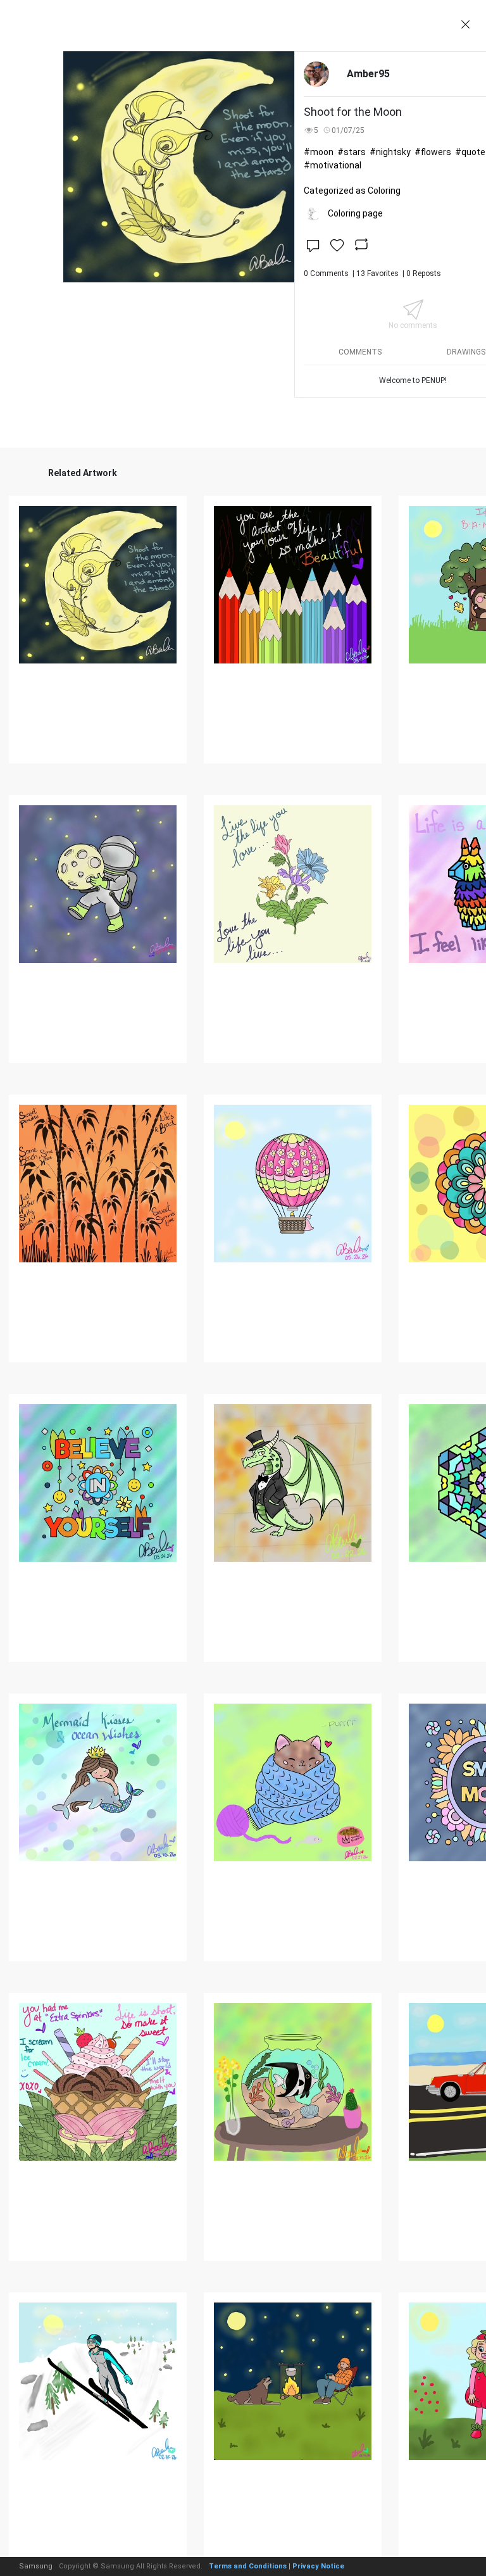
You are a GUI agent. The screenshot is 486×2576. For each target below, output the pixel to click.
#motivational (333, 165)
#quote (470, 152)
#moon (319, 152)
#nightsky (390, 152)
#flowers (433, 152)
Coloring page (355, 213)
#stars (352, 152)
